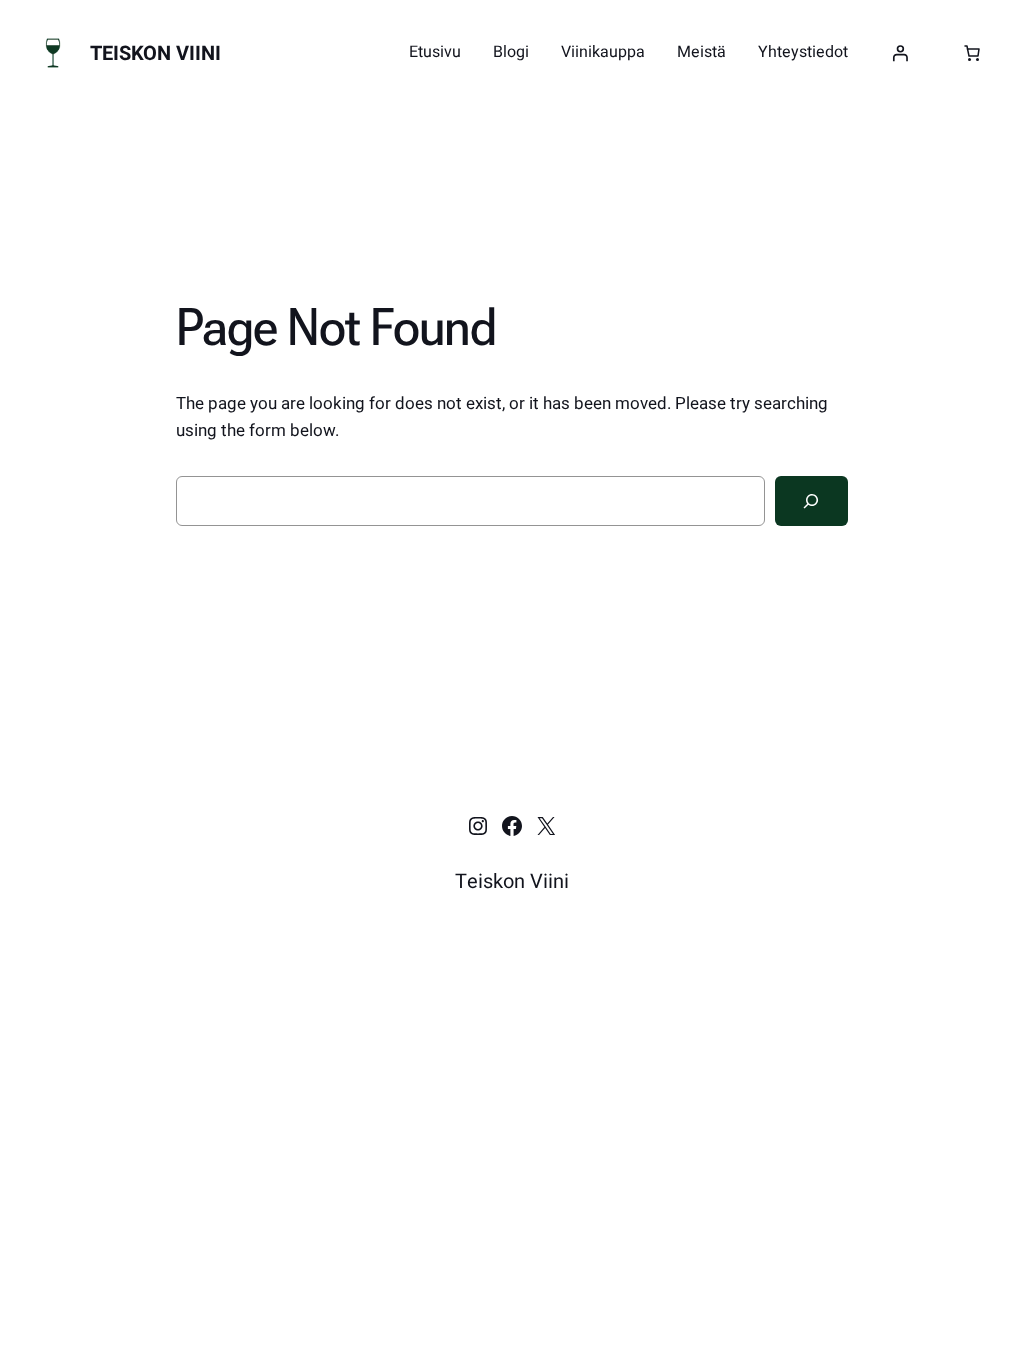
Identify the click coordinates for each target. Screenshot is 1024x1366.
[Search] (811, 501)
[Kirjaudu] (900, 53)
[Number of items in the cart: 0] (972, 53)
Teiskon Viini (155, 53)
